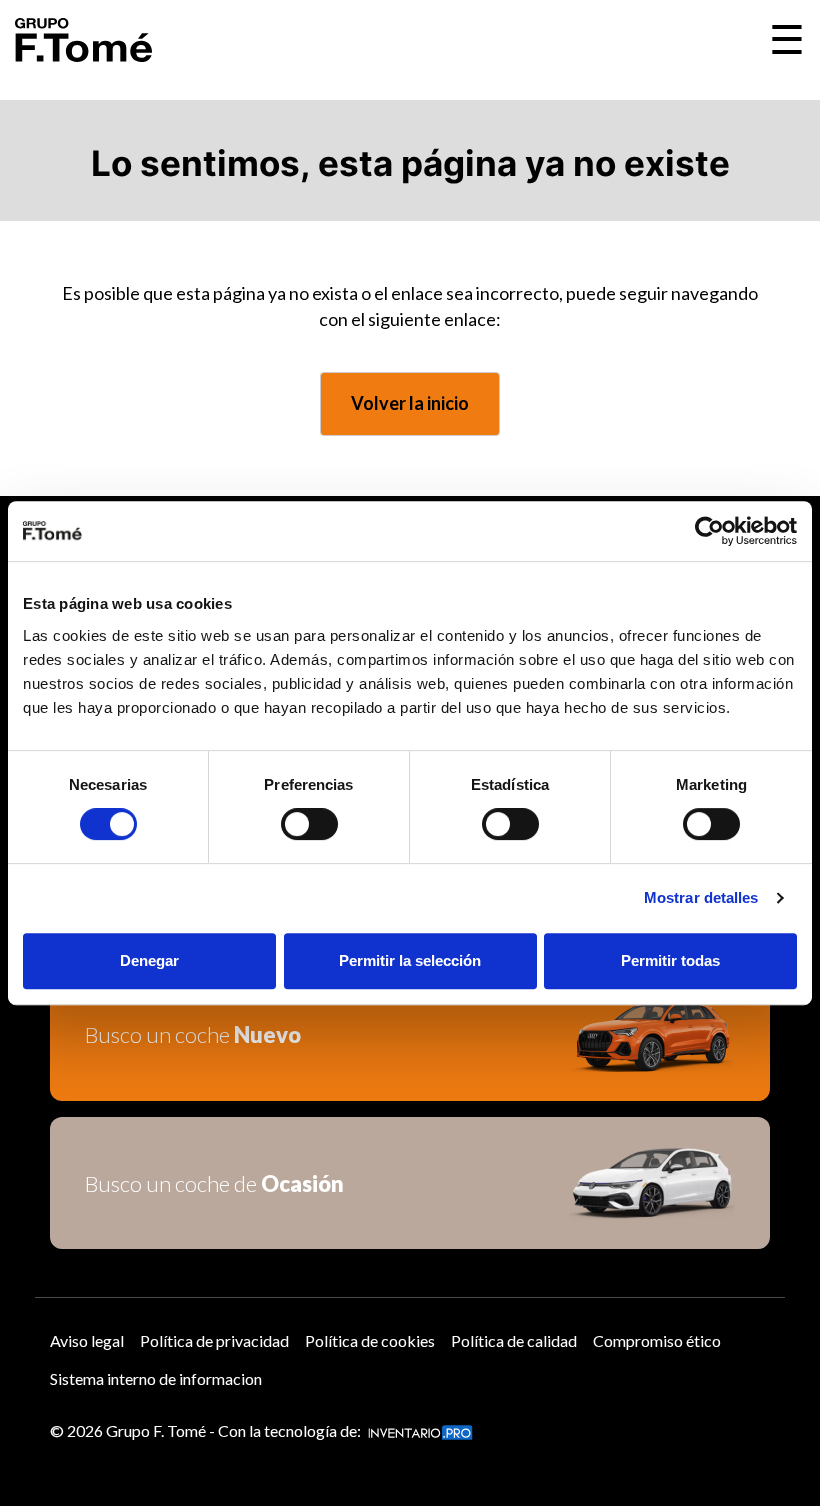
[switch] (309, 824)
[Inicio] (83, 40)
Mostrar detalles (701, 897)
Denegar (149, 960)
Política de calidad (514, 1340)
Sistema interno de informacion (156, 1378)
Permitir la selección (410, 960)
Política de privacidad (214, 1340)
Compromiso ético (657, 1340)
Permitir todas (670, 960)
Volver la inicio (410, 403)
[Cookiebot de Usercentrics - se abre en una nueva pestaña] (709, 531)
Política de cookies (370, 1340)
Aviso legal (87, 1340)
